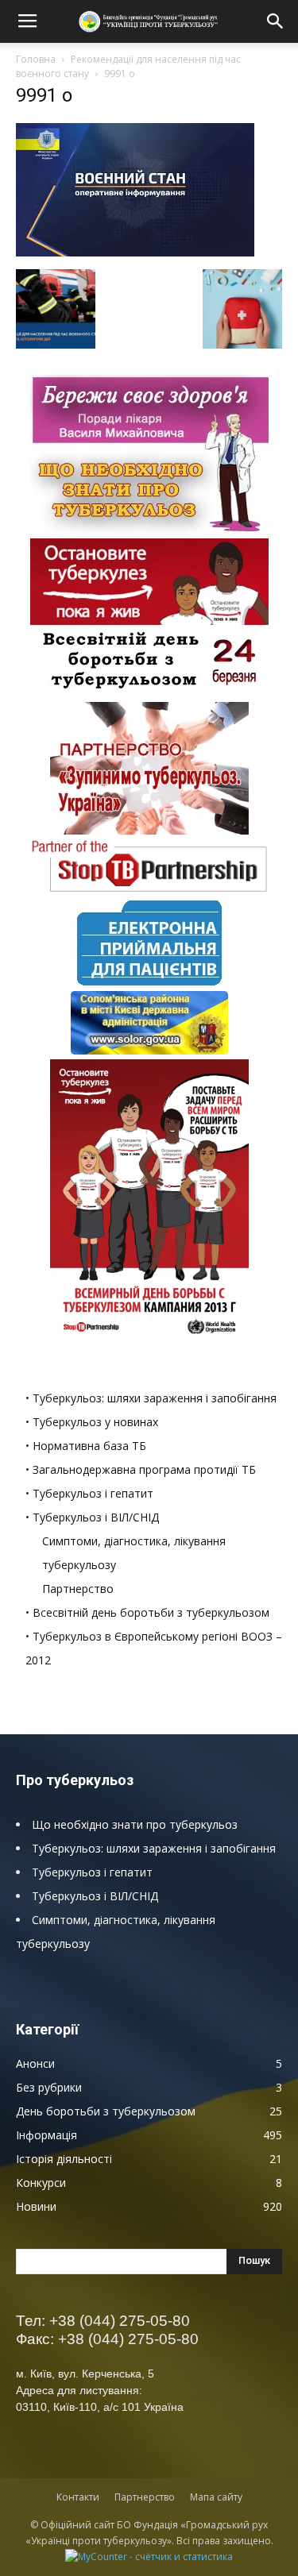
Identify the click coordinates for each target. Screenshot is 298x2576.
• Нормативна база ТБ (86, 1446)
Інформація (46, 2135)
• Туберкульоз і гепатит (89, 1493)
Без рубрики (49, 2087)
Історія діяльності (64, 2159)
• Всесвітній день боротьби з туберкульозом (147, 1612)
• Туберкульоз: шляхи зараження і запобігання (151, 1398)
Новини (36, 2206)
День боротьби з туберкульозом (106, 2111)
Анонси (35, 2063)
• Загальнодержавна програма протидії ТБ (141, 1469)
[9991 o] (135, 253)
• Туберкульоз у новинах (92, 1422)
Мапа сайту (216, 2497)
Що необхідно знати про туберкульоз (135, 1824)
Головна (36, 59)
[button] (276, 21)
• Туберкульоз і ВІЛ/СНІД (92, 1517)
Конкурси (41, 2183)
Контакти (78, 2497)
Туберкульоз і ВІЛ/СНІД (95, 1896)
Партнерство (78, 1589)
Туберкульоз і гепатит (92, 1872)
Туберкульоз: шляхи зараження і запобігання (154, 1848)
